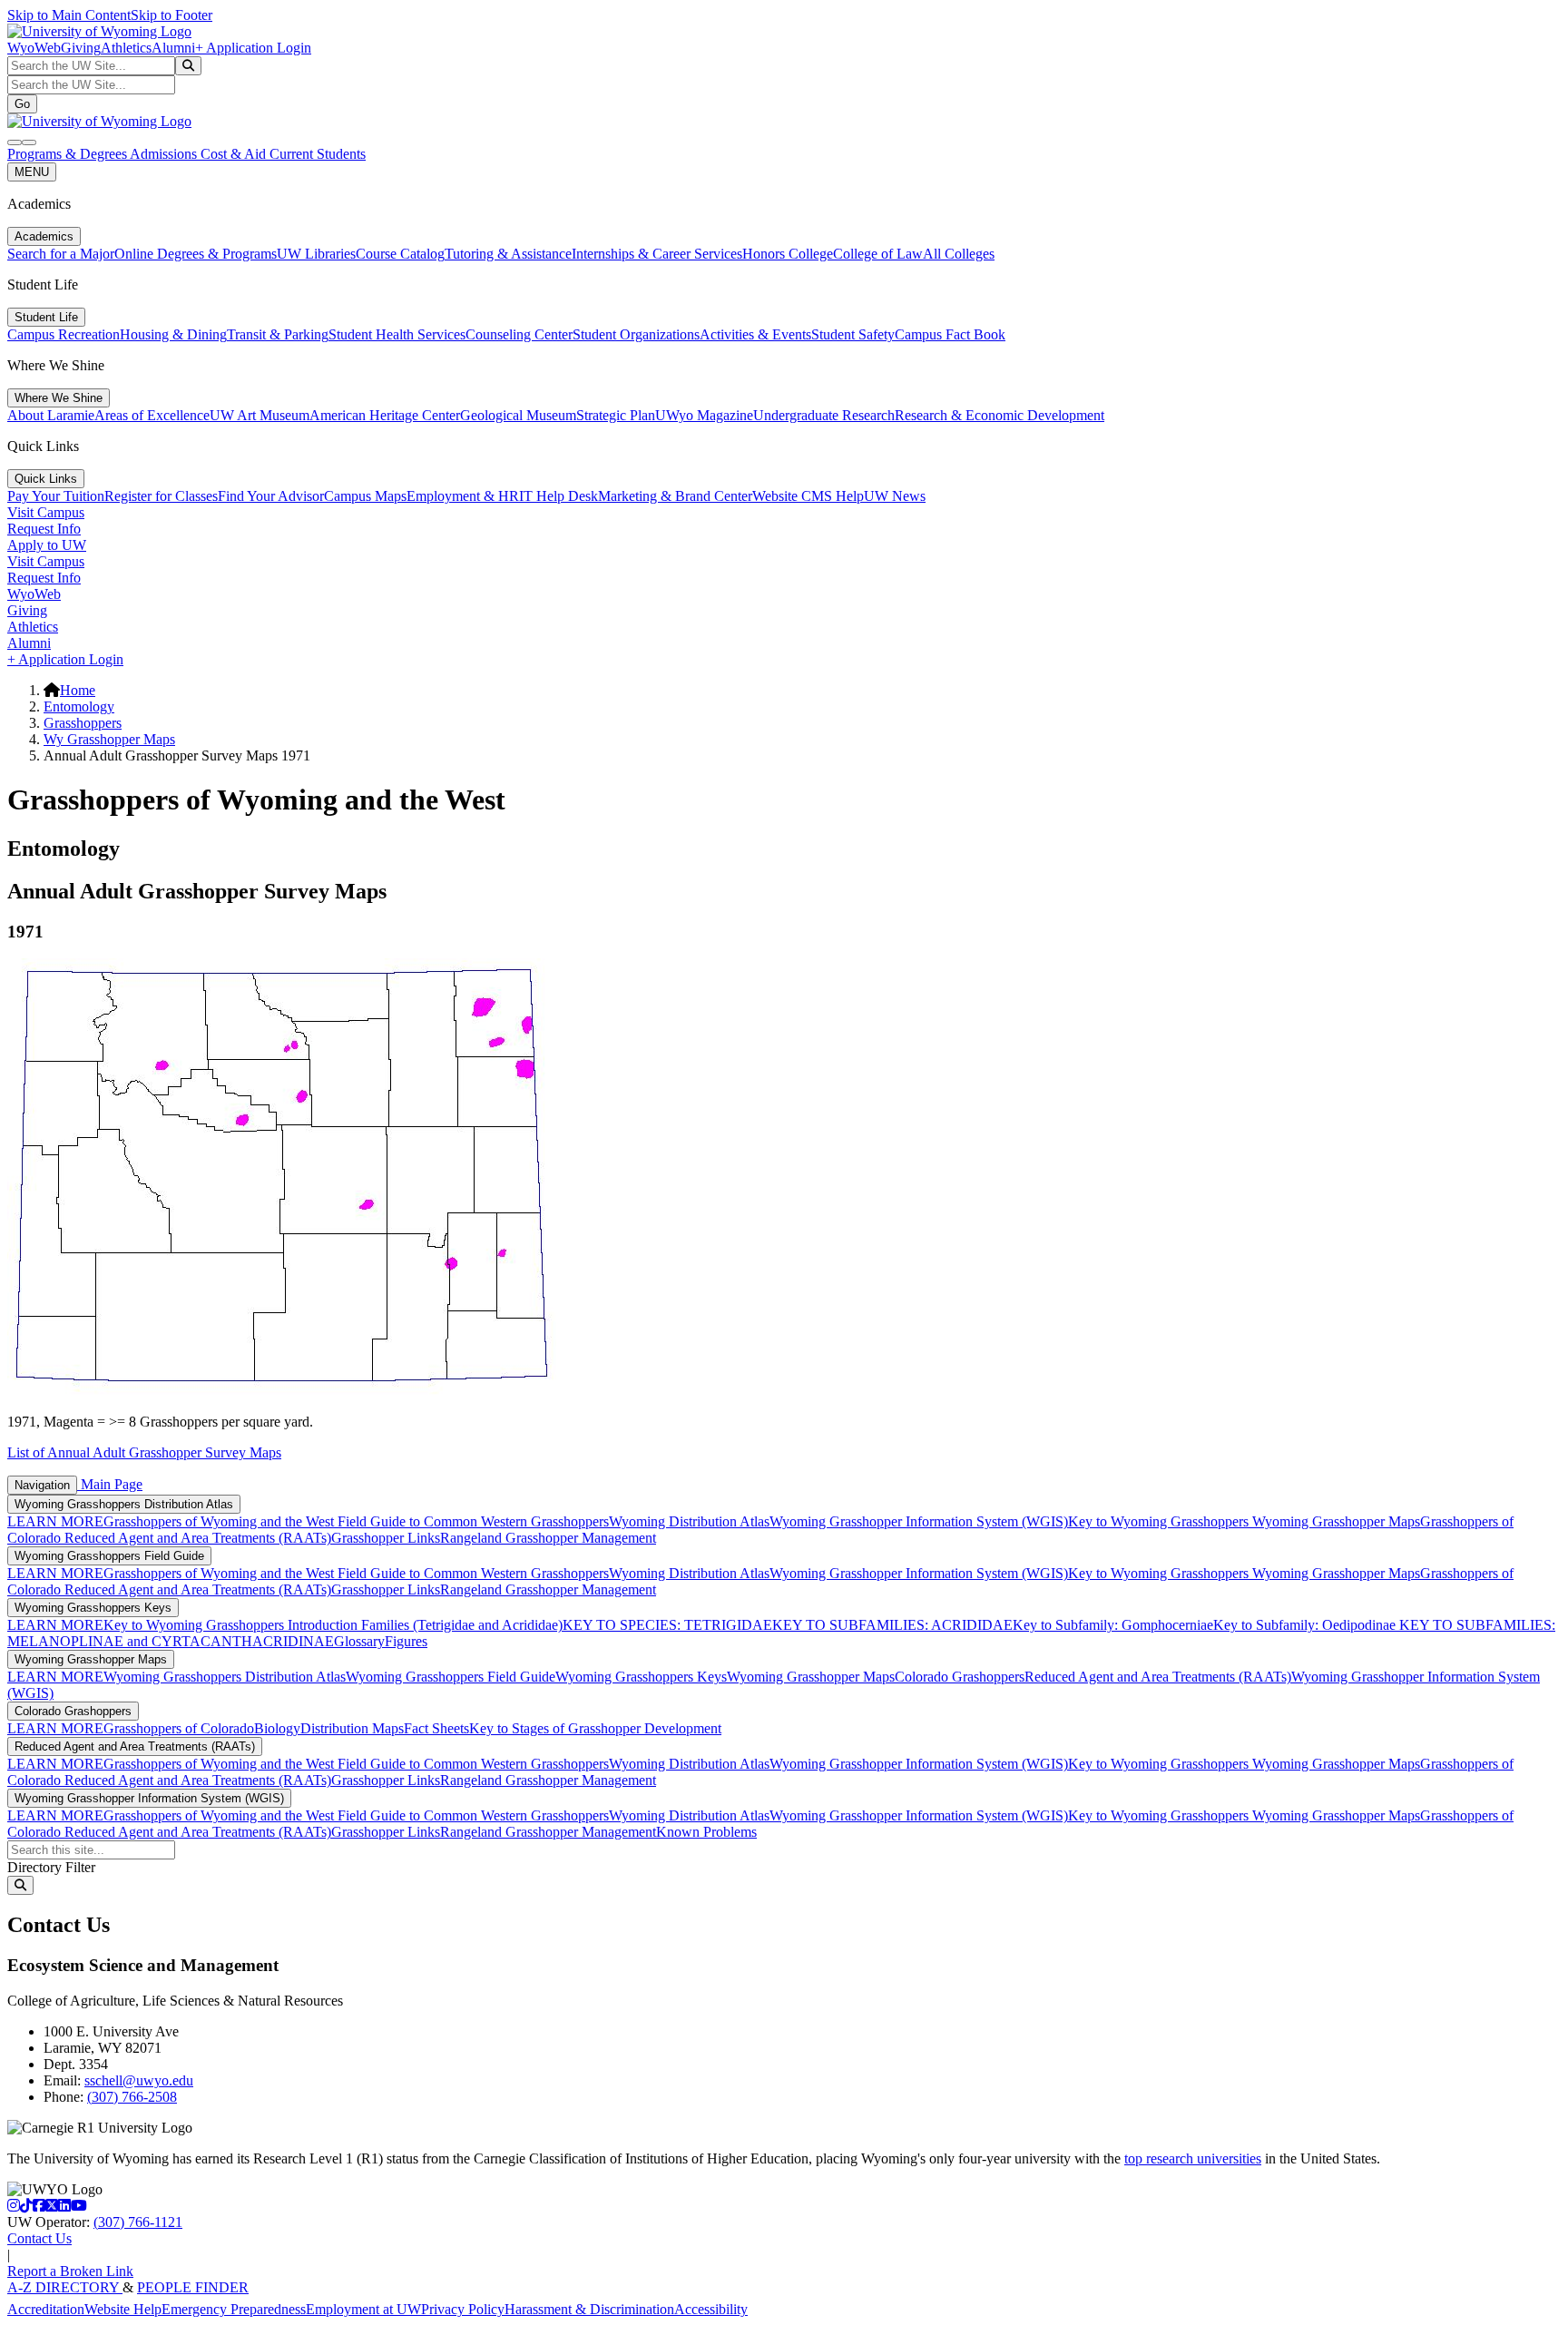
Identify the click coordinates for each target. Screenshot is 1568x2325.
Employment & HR (463, 496)
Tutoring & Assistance (508, 254)
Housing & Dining (173, 334)
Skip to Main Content (69, 15)
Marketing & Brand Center (675, 496)
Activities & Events (755, 334)
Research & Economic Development (1000, 415)
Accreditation (46, 2309)
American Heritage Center (385, 415)
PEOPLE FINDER (193, 2287)
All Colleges (959, 254)
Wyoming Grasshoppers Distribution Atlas (124, 1504)
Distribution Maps (352, 1728)
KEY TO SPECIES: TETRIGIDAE (667, 1625)
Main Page (110, 1484)
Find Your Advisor (271, 496)
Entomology (79, 706)
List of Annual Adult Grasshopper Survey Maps (144, 1452)
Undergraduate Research (824, 415)
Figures (406, 1641)
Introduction (323, 1625)
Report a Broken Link (70, 2271)
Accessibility (711, 2309)
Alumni (173, 48)
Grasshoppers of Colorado (179, 1728)
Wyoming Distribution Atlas (689, 1521)
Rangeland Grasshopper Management (548, 1538)
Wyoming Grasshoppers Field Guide (109, 1556)
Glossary (359, 1641)
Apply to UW (47, 545)
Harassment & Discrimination (589, 2309)
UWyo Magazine (704, 415)
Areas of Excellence (152, 415)
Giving (81, 48)
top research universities (1193, 2158)
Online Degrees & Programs (196, 254)
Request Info (44, 529)
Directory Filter (51, 1867)
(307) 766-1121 (138, 2222)
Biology (277, 1728)
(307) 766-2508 (132, 2097)
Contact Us (39, 2238)
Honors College (788, 254)
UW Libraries (316, 254)
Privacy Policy (463, 2309)
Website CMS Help (808, 496)
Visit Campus (46, 512)
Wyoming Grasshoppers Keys (93, 1608)
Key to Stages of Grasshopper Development (595, 1728)
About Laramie (51, 415)
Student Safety (853, 334)
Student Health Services (397, 334)
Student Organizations (636, 334)
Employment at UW (363, 2309)
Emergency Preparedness (234, 2309)
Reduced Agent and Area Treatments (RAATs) (198, 1538)
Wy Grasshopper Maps (109, 739)
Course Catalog (400, 254)
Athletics (126, 48)
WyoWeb (34, 48)
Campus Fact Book (950, 334)
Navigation (42, 1485)
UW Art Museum (260, 415)
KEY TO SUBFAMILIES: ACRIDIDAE (892, 1625)
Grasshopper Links (386, 1538)
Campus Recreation (64, 334)
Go (22, 104)
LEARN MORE (55, 1521)
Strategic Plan (616, 415)
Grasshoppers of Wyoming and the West (220, 1521)
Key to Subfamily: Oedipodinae (1304, 1625)
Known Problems (706, 1832)
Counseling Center (519, 334)
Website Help (123, 2309)
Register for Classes (161, 496)
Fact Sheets (436, 1728)
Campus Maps (365, 496)
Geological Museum (518, 415)
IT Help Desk (559, 496)
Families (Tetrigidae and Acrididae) (460, 1625)
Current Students (318, 154)
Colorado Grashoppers (960, 1677)
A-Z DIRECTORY (65, 2287)
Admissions (165, 154)
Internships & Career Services (657, 254)
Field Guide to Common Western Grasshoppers (473, 1521)
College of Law (878, 254)
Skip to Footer (171, 15)
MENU (32, 172)
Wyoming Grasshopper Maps (1336, 1521)
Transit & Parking (278, 334)
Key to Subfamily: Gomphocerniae (1113, 1625)
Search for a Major (61, 254)
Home (78, 690)
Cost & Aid (235, 154)
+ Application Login (253, 48)
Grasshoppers (83, 723)
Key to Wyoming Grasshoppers (1160, 1521)
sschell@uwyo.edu (139, 2080)
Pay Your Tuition (56, 496)
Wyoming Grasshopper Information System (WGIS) (919, 1521)
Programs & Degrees (69, 154)
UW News (895, 496)
